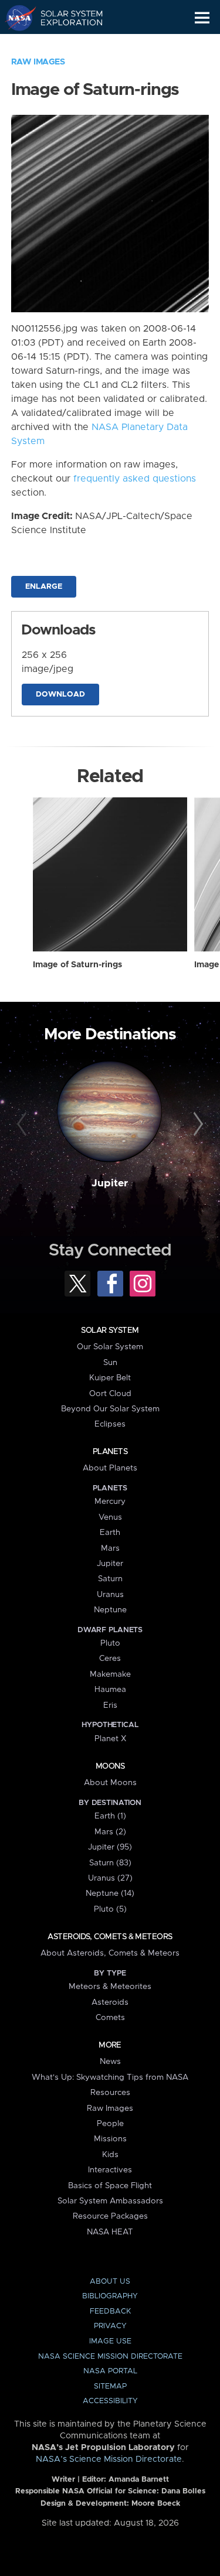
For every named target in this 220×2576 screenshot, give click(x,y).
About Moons (110, 1783)
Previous (23, 1124)
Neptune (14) (110, 1893)
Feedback (110, 2311)
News (110, 2062)
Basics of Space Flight (110, 2186)
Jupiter (110, 1183)
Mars (110, 1548)
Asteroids (110, 2002)
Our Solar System (110, 1347)
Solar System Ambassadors (110, 2201)
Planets (110, 1452)
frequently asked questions (135, 479)
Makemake (110, 1674)
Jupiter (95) (110, 1847)
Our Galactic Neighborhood (65, 45)
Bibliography (110, 2296)
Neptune (110, 1610)
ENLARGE (44, 587)
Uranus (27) (110, 1878)
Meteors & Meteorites (110, 1987)
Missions (110, 2139)
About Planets (110, 1468)
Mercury (110, 1502)
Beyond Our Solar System (110, 1409)
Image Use (110, 2341)
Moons (110, 1766)
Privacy (110, 2326)
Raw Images (38, 62)
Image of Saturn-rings (77, 965)
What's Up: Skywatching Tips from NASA (110, 2077)
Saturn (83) (110, 1863)
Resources (110, 2093)
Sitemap (110, 2386)
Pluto (110, 1643)
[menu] (202, 18)
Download (60, 695)
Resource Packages (110, 2216)
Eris (110, 1705)
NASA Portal (110, 2371)
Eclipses (110, 1424)
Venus (110, 1517)
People (110, 2124)
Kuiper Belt (110, 1378)
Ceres (110, 1659)
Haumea (110, 1690)
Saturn (110, 1579)
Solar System (110, 1330)
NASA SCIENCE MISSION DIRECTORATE (110, 2357)
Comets (110, 2018)
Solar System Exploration (65, 18)
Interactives (110, 2170)
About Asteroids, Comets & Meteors (110, 1953)
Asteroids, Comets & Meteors (110, 1937)
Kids (110, 2155)
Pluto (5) (110, 1909)
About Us (110, 2282)
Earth (110, 1533)
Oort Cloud (110, 1394)
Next (197, 1124)
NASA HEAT (110, 2232)
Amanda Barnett (139, 2480)
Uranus (110, 1595)
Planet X (110, 1739)
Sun (110, 1363)
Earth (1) (110, 1816)
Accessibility (110, 2401)
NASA (16, 18)
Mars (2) (110, 1832)
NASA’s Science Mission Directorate (109, 2459)
